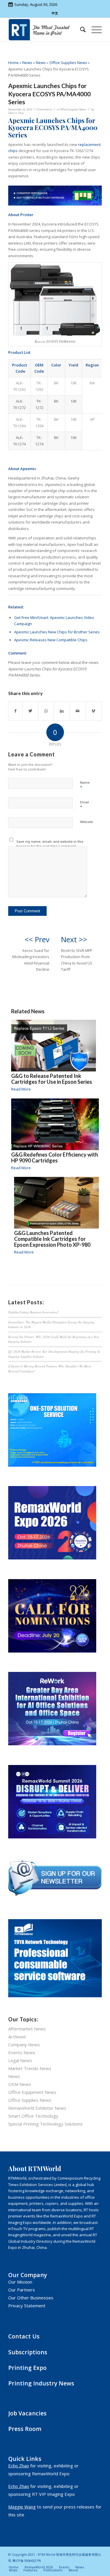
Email (84, 805)
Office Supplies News (68, 63)
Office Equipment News (32, 2092)
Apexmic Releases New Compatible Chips (51, 640)
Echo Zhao (19, 2466)
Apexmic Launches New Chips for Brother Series (57, 632)
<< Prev (37, 939)
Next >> (74, 939)
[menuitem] (80, 30)
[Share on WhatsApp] (46, 711)
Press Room (25, 2429)
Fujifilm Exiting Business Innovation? (34, 1312)
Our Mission (20, 2282)
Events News (22, 2052)
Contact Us (24, 2336)
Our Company (28, 2275)
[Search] (80, 30)
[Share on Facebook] (15, 711)
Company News (24, 2045)
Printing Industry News (41, 2383)
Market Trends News (30, 2068)
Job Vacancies (27, 2413)
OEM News (20, 2084)
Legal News (20, 2060)
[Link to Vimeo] (93, 711)
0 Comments (44, 109)
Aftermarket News (27, 2029)
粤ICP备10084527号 (27, 2561)
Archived (17, 2037)
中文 (55, 13)
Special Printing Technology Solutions (45, 2124)
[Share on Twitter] (30, 711)
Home (13, 63)
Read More (21, 1089)
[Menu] (94, 30)
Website (87, 822)
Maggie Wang (22, 2507)
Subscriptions (28, 2352)
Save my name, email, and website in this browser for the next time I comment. (50, 844)
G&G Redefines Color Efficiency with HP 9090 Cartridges (55, 1157)
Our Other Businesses (31, 2298)
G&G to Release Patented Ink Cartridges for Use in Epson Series (52, 1079)
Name (85, 785)
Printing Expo (27, 2368)
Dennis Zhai (16, 113)
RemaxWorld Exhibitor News (37, 2108)
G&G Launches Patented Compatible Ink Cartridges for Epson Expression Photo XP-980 (52, 1239)
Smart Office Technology (33, 2116)
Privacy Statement (27, 2306)
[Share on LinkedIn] (62, 711)
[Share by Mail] (78, 711)
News (27, 63)
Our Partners (22, 2290)
